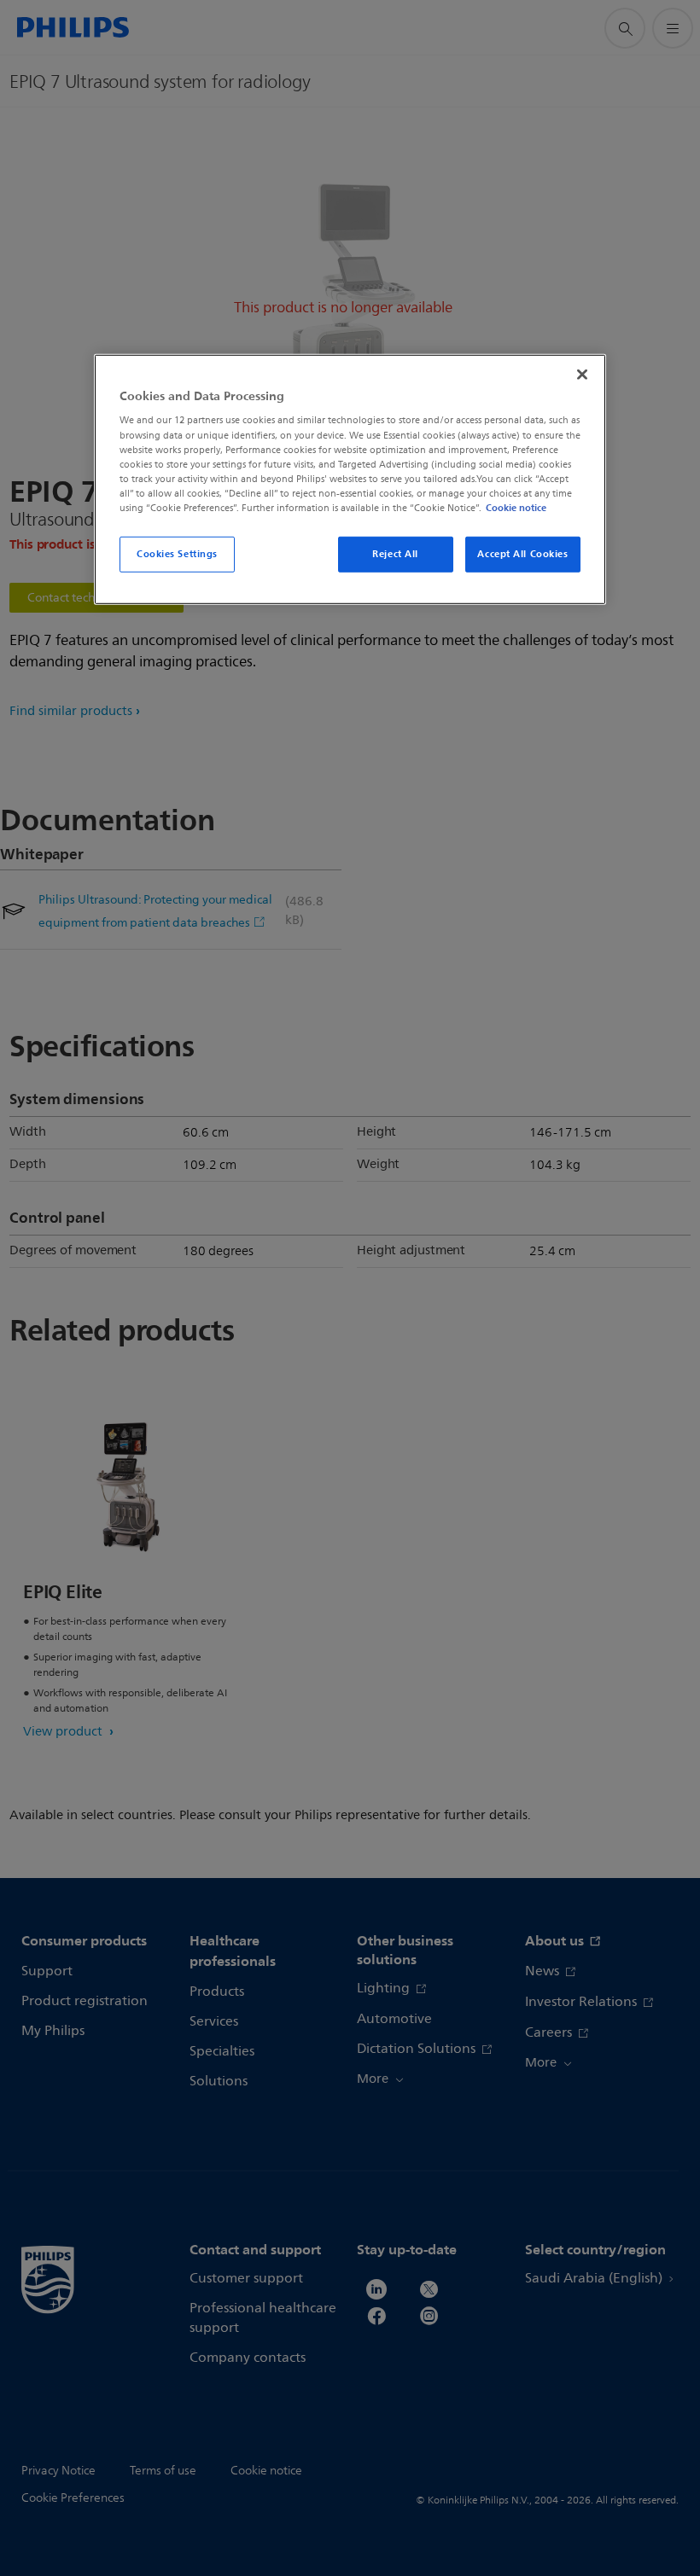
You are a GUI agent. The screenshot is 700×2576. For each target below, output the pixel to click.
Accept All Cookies (522, 554)
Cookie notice (516, 508)
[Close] (582, 375)
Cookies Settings (177, 554)
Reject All (395, 554)
